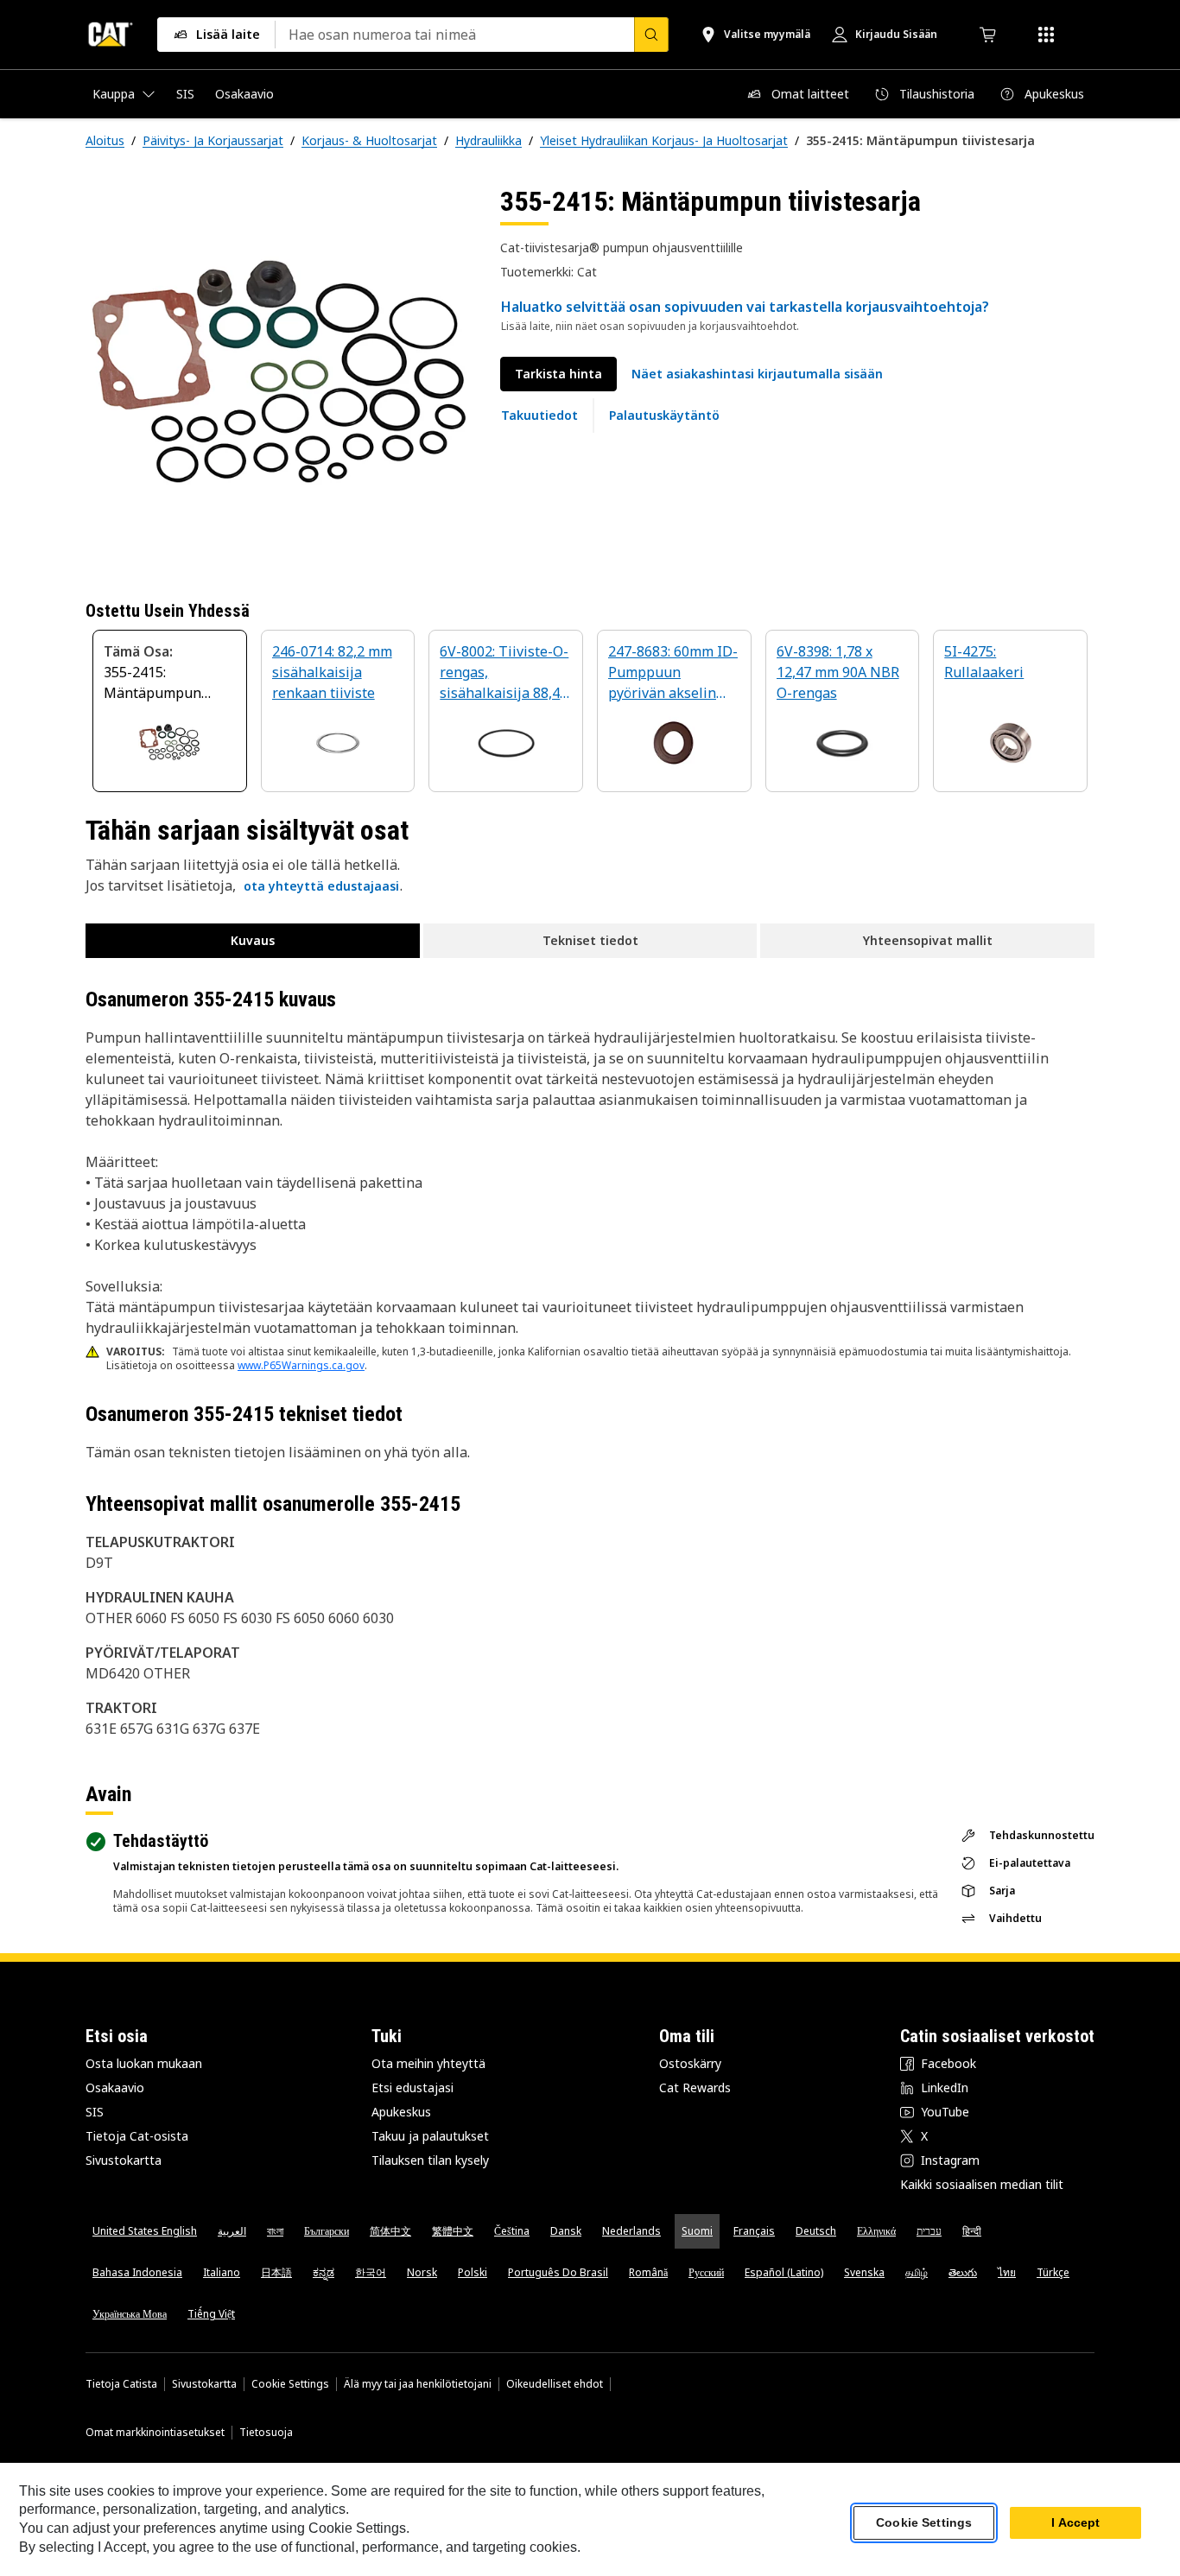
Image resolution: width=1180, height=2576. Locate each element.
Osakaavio (115, 2087)
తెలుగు (963, 2272)
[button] (757, 374)
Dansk (566, 2231)
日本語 (276, 2272)
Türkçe (1053, 2272)
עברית (929, 2231)
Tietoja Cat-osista (137, 2136)
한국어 (371, 2272)
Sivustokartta (124, 2160)
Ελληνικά (876, 2231)
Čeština (512, 2231)
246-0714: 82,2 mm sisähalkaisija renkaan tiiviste (332, 672)
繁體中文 (453, 2231)
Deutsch (816, 2231)
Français (754, 2231)
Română (648, 2272)
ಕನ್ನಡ (324, 2272)
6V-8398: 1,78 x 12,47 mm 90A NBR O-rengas (838, 672)
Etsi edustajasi (412, 2087)
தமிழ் (917, 2272)
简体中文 (390, 2231)
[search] (651, 35)
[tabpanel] (279, 378)
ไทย (1007, 2272)
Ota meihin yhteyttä (428, 2063)
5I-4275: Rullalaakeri (984, 662)
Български (327, 2231)
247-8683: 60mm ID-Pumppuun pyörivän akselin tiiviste (673, 673)
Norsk (422, 2272)
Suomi (697, 2231)
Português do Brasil (558, 2272)
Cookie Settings (290, 2384)
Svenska (864, 2272)
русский (706, 2272)
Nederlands (631, 2231)
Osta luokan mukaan (144, 2063)
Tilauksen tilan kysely (430, 2160)
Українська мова (130, 2314)
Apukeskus (401, 2112)
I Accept (1075, 2523)
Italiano (222, 2272)
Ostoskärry (690, 2063)
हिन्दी (972, 2231)
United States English (145, 2231)
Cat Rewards (695, 2087)
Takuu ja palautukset (430, 2136)
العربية (232, 2231)
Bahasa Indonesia (137, 2272)
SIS (95, 2112)
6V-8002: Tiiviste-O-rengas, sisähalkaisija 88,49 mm (504, 673)
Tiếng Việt (211, 2314)
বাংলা (275, 2231)
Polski (473, 2272)
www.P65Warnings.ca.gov (301, 1365)
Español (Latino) (784, 2272)
